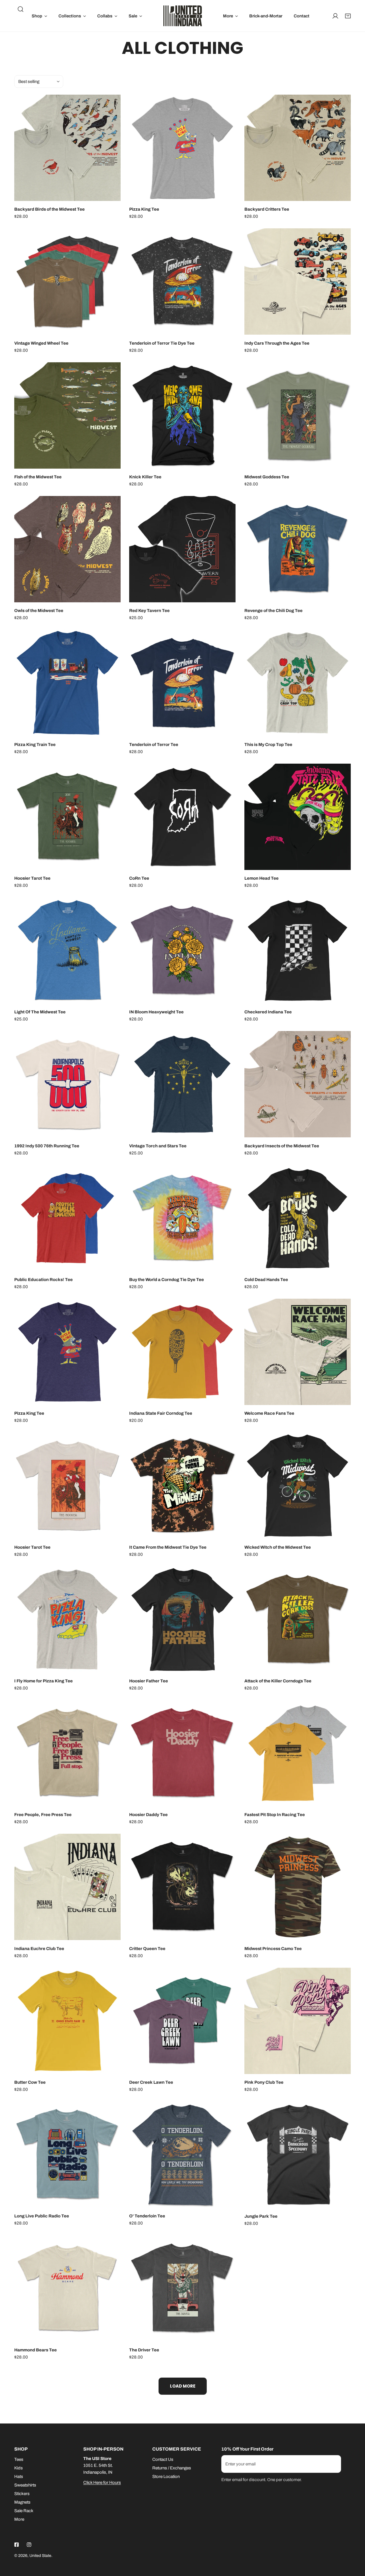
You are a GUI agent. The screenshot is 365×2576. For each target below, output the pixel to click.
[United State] (183, 16)
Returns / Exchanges (172, 2468)
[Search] (21, 9)
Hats (19, 2477)
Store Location (166, 2477)
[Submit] (334, 2464)
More (19, 2519)
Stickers (22, 2494)
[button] (39, 16)
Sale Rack (24, 2511)
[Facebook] (17, 2545)
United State (40, 2556)
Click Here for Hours (102, 2483)
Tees (19, 2459)
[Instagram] (29, 2545)
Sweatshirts (25, 2485)
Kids (19, 2468)
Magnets (22, 2502)
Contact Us (163, 2459)
